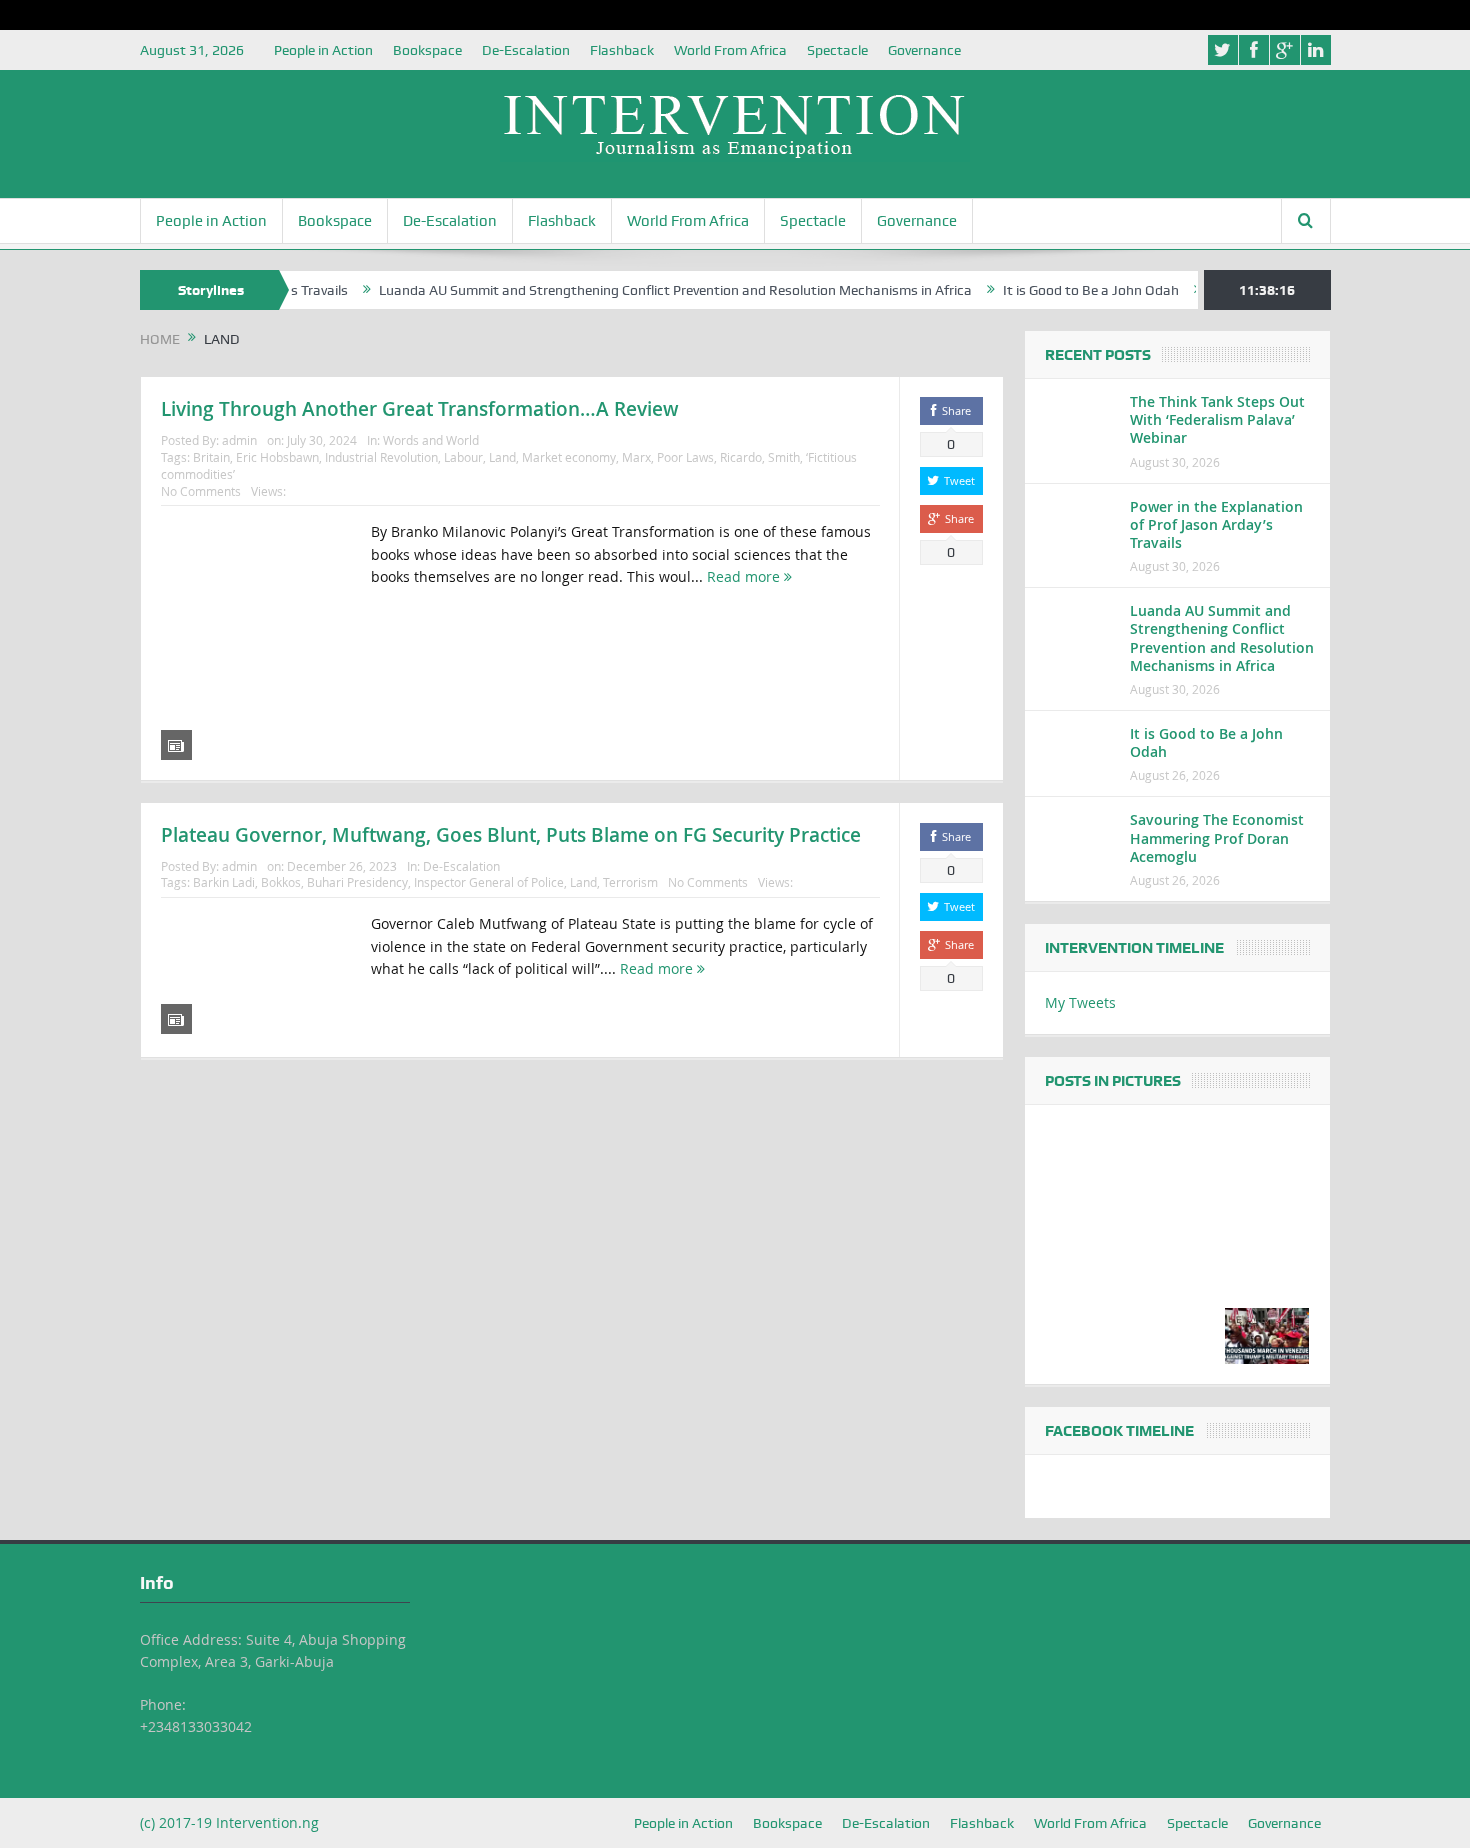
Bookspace (427, 50)
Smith (784, 457)
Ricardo (741, 457)
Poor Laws (685, 457)
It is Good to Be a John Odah (1052, 290)
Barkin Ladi (224, 882)
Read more (745, 576)
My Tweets (1080, 1002)
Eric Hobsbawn (277, 457)
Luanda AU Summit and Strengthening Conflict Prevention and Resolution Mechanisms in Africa (636, 290)
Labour (463, 457)
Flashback (622, 50)
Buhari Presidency (357, 882)
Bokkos (281, 882)
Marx (636, 457)
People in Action (323, 50)
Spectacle (837, 50)
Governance (924, 50)
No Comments (201, 491)
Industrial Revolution (381, 457)
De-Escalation (526, 50)
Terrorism (630, 882)
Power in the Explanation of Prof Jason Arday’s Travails (1216, 524)
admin (239, 440)
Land (502, 457)
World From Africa (730, 50)
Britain (211, 457)
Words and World (431, 440)
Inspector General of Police (489, 882)
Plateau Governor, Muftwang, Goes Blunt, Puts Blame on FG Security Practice (511, 835)
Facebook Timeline (1119, 1431)
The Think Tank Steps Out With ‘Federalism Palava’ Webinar (1217, 419)
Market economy (569, 457)
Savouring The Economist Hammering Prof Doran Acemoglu (1217, 837)
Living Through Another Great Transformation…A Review (420, 409)
